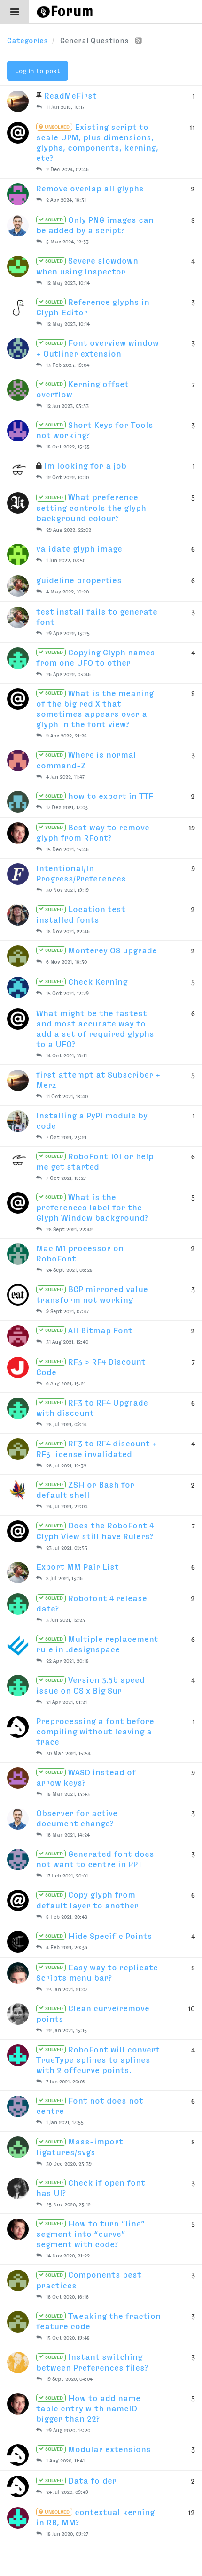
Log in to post (38, 71)
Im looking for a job (85, 466)
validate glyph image (79, 549)
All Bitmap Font (88, 1330)
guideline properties (79, 580)
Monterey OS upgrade (100, 950)
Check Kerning (85, 982)
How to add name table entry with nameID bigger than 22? (88, 2409)
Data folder (80, 2481)
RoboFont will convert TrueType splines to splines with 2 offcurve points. (98, 2060)
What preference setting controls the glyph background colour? (91, 508)
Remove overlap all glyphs (90, 189)
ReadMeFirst (70, 96)
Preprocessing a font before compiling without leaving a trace (95, 1732)
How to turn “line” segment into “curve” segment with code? (91, 2234)
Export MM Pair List (78, 1567)
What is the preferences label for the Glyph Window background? (92, 1208)
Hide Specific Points (98, 1936)
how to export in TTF (98, 796)
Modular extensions (97, 2449)
